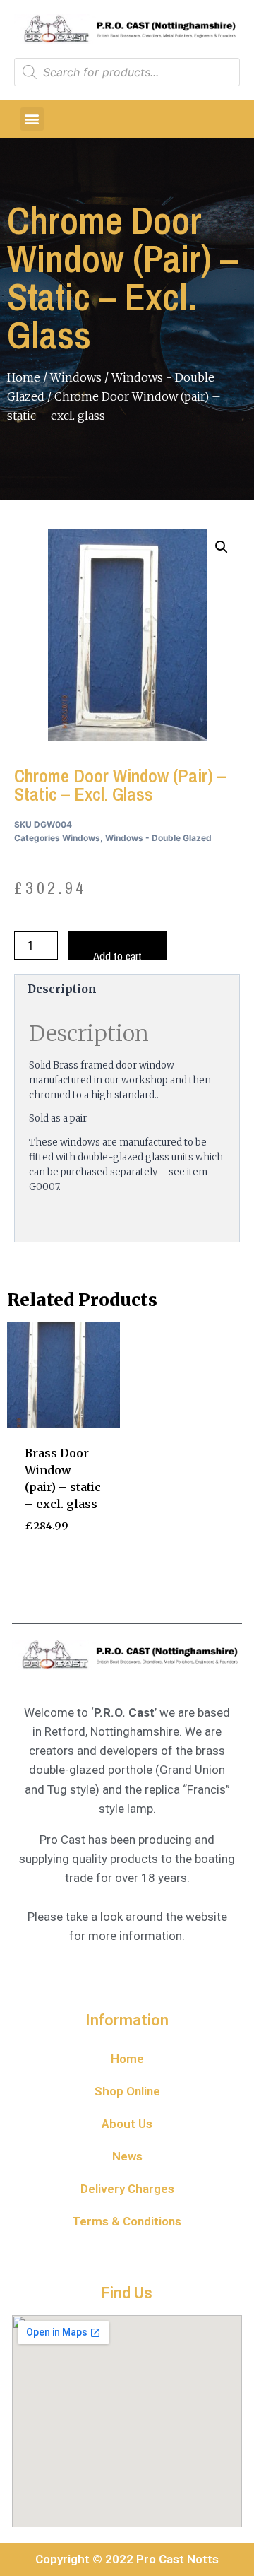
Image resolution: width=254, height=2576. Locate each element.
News (127, 2156)
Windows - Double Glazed (158, 838)
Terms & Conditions (127, 2221)
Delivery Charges (127, 2189)
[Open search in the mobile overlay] (127, 72)
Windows (76, 377)
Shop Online (127, 2091)
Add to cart (117, 954)
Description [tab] (62, 989)
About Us (127, 2124)
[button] (32, 119)
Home (24, 377)
